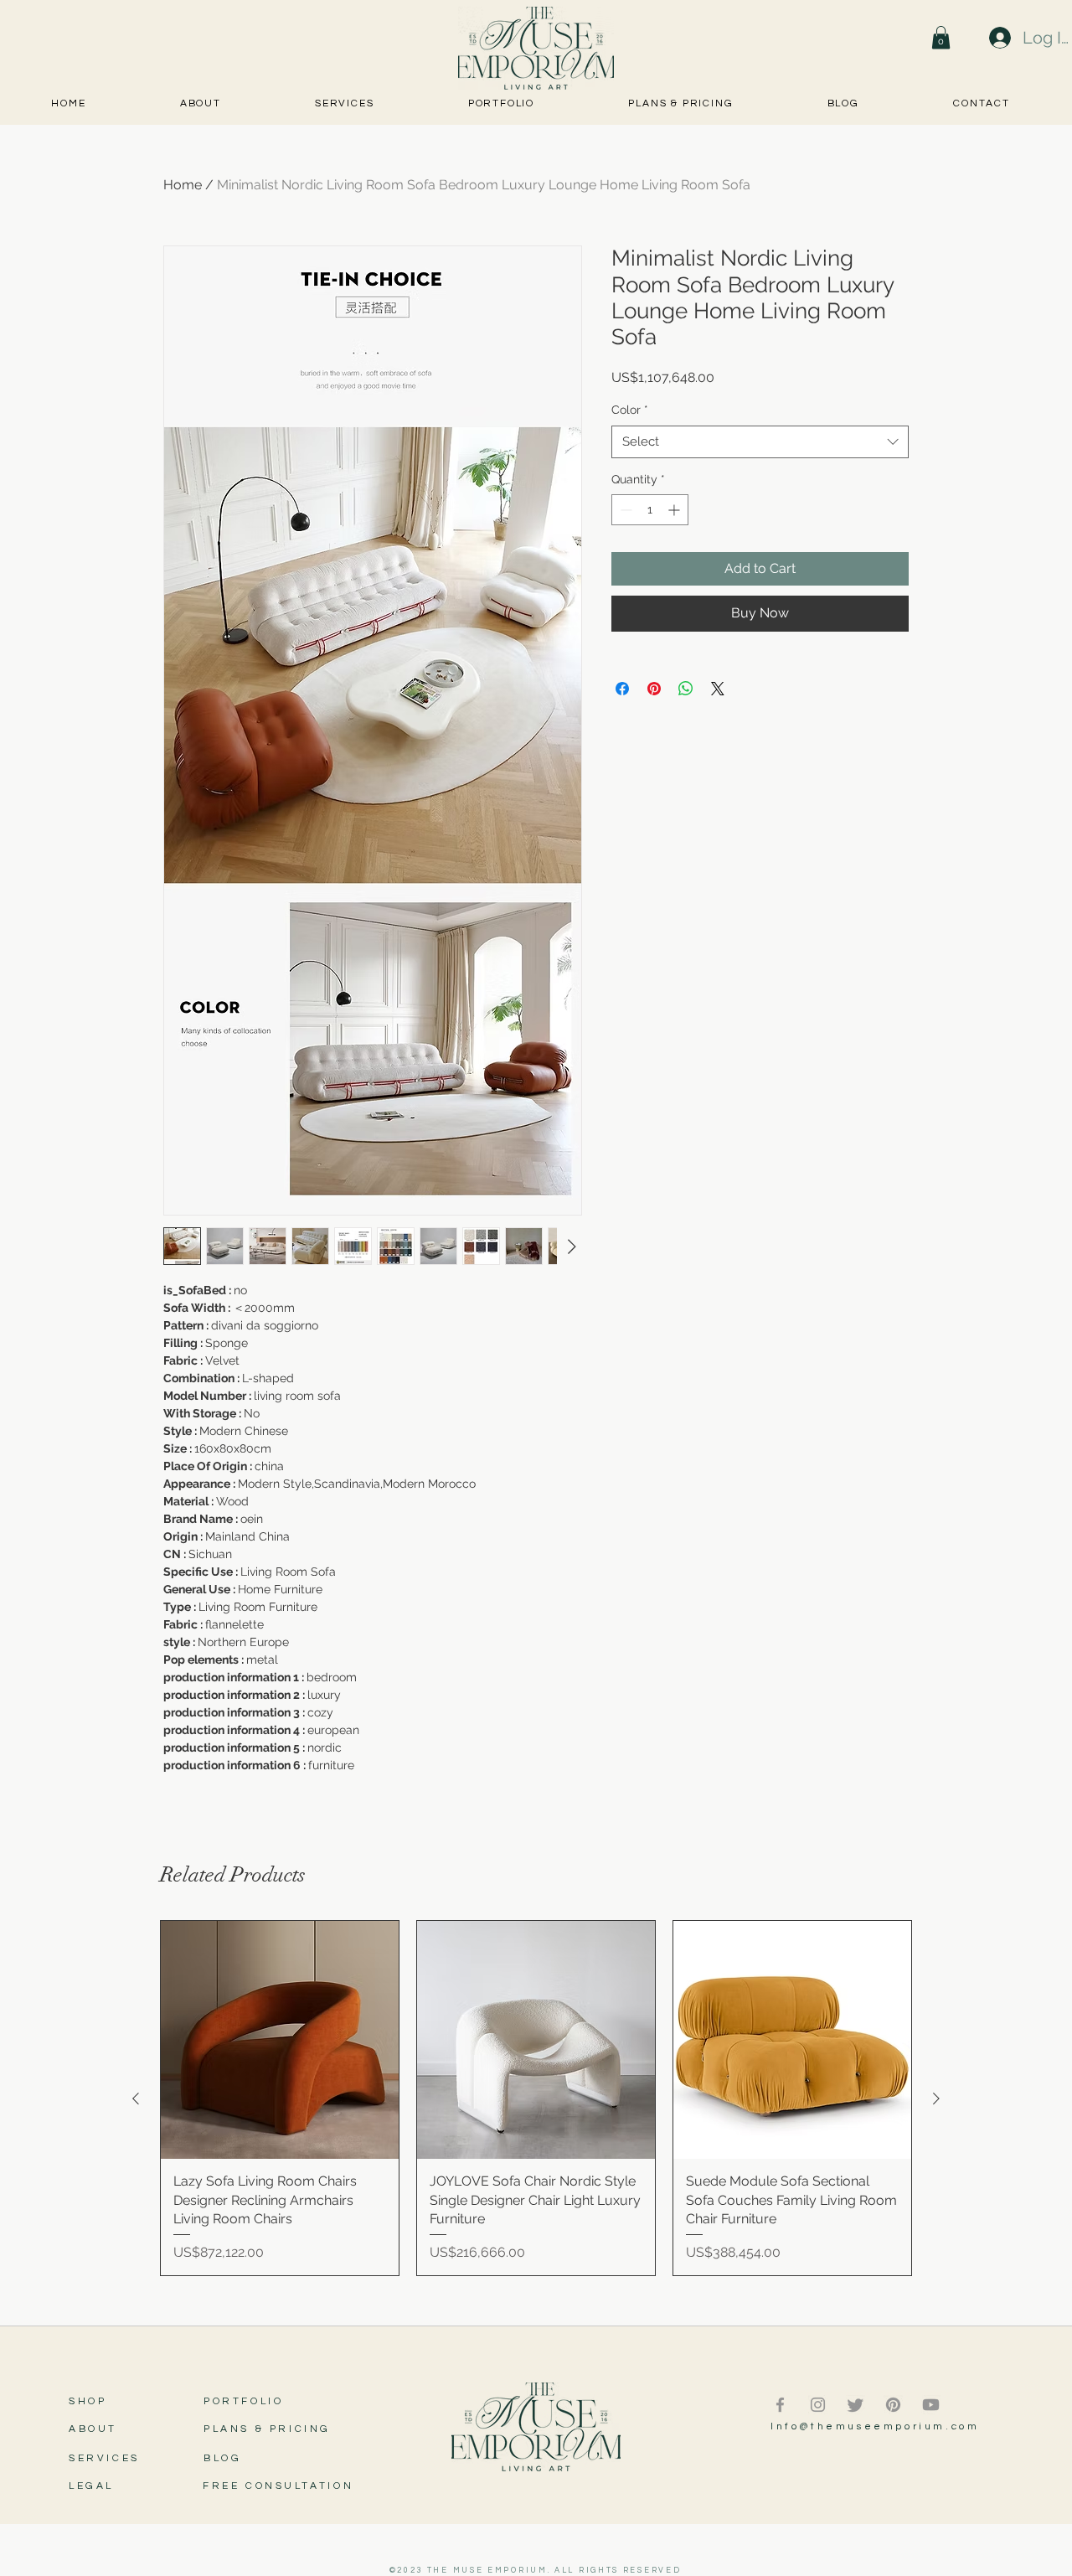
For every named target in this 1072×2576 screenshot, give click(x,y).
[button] (941, 37)
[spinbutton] (650, 510)
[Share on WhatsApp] (686, 679)
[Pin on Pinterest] (654, 679)
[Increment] (675, 510)
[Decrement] (624, 510)
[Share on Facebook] (622, 679)
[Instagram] (818, 2405)
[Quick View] (280, 2040)
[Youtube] (931, 2405)
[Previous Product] (136, 2098)
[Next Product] (936, 2098)
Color (630, 410)
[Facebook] (780, 2405)
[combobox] (760, 442)
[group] (536, 2098)
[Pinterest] (893, 2405)
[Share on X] (718, 679)
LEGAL (91, 2486)
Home (183, 185)
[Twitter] (856, 2405)
